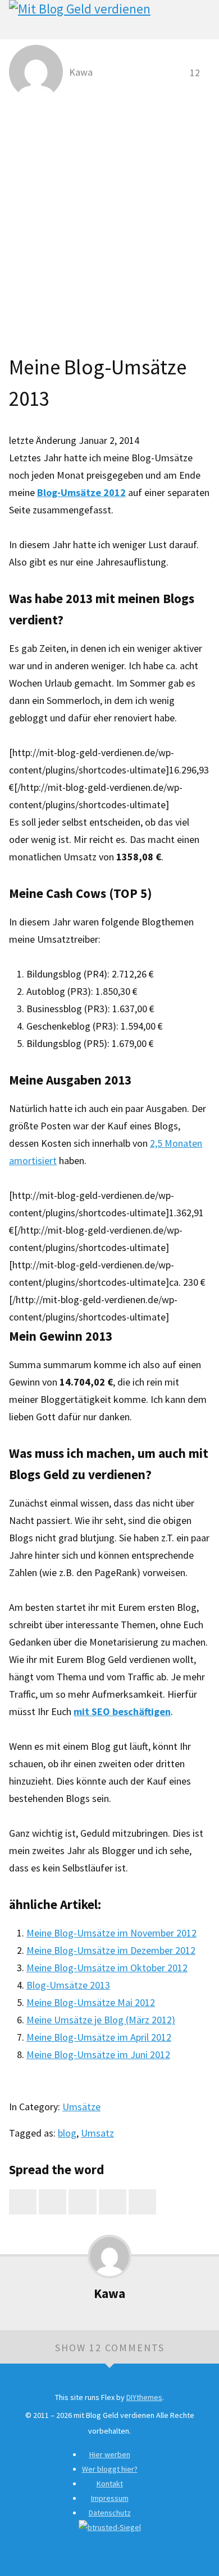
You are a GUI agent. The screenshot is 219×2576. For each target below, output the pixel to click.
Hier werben (110, 2454)
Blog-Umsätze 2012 (81, 492)
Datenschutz (110, 2513)
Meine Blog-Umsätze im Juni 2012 (98, 2054)
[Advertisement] (109, 219)
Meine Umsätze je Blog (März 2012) (101, 2020)
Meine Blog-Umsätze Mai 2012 (91, 2002)
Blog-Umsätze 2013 (68, 1985)
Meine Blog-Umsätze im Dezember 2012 (111, 1950)
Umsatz (97, 2133)
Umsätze (81, 2107)
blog (67, 2133)
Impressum (110, 2498)
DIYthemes (144, 2397)
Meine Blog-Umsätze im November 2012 (111, 1933)
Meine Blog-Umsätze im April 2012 (99, 2037)
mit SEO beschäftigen (122, 1711)
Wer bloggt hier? (110, 2469)
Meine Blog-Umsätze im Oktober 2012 (107, 1968)
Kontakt (110, 2484)
